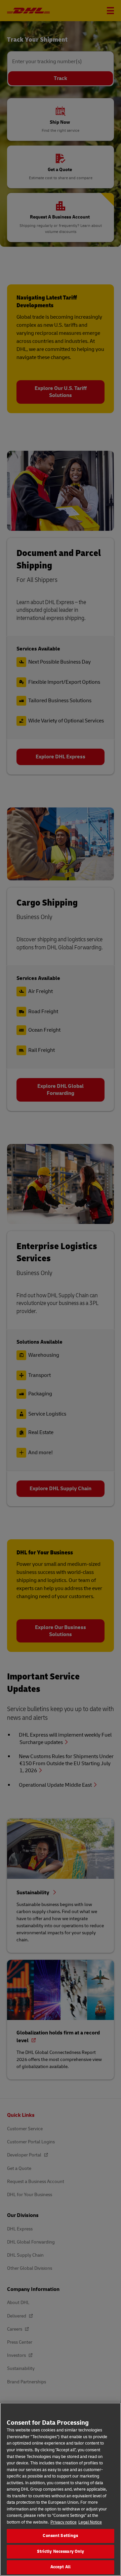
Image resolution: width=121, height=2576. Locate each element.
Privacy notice (64, 2522)
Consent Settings (60, 2536)
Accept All (61, 2567)
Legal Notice (90, 2522)
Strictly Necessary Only (61, 2551)
